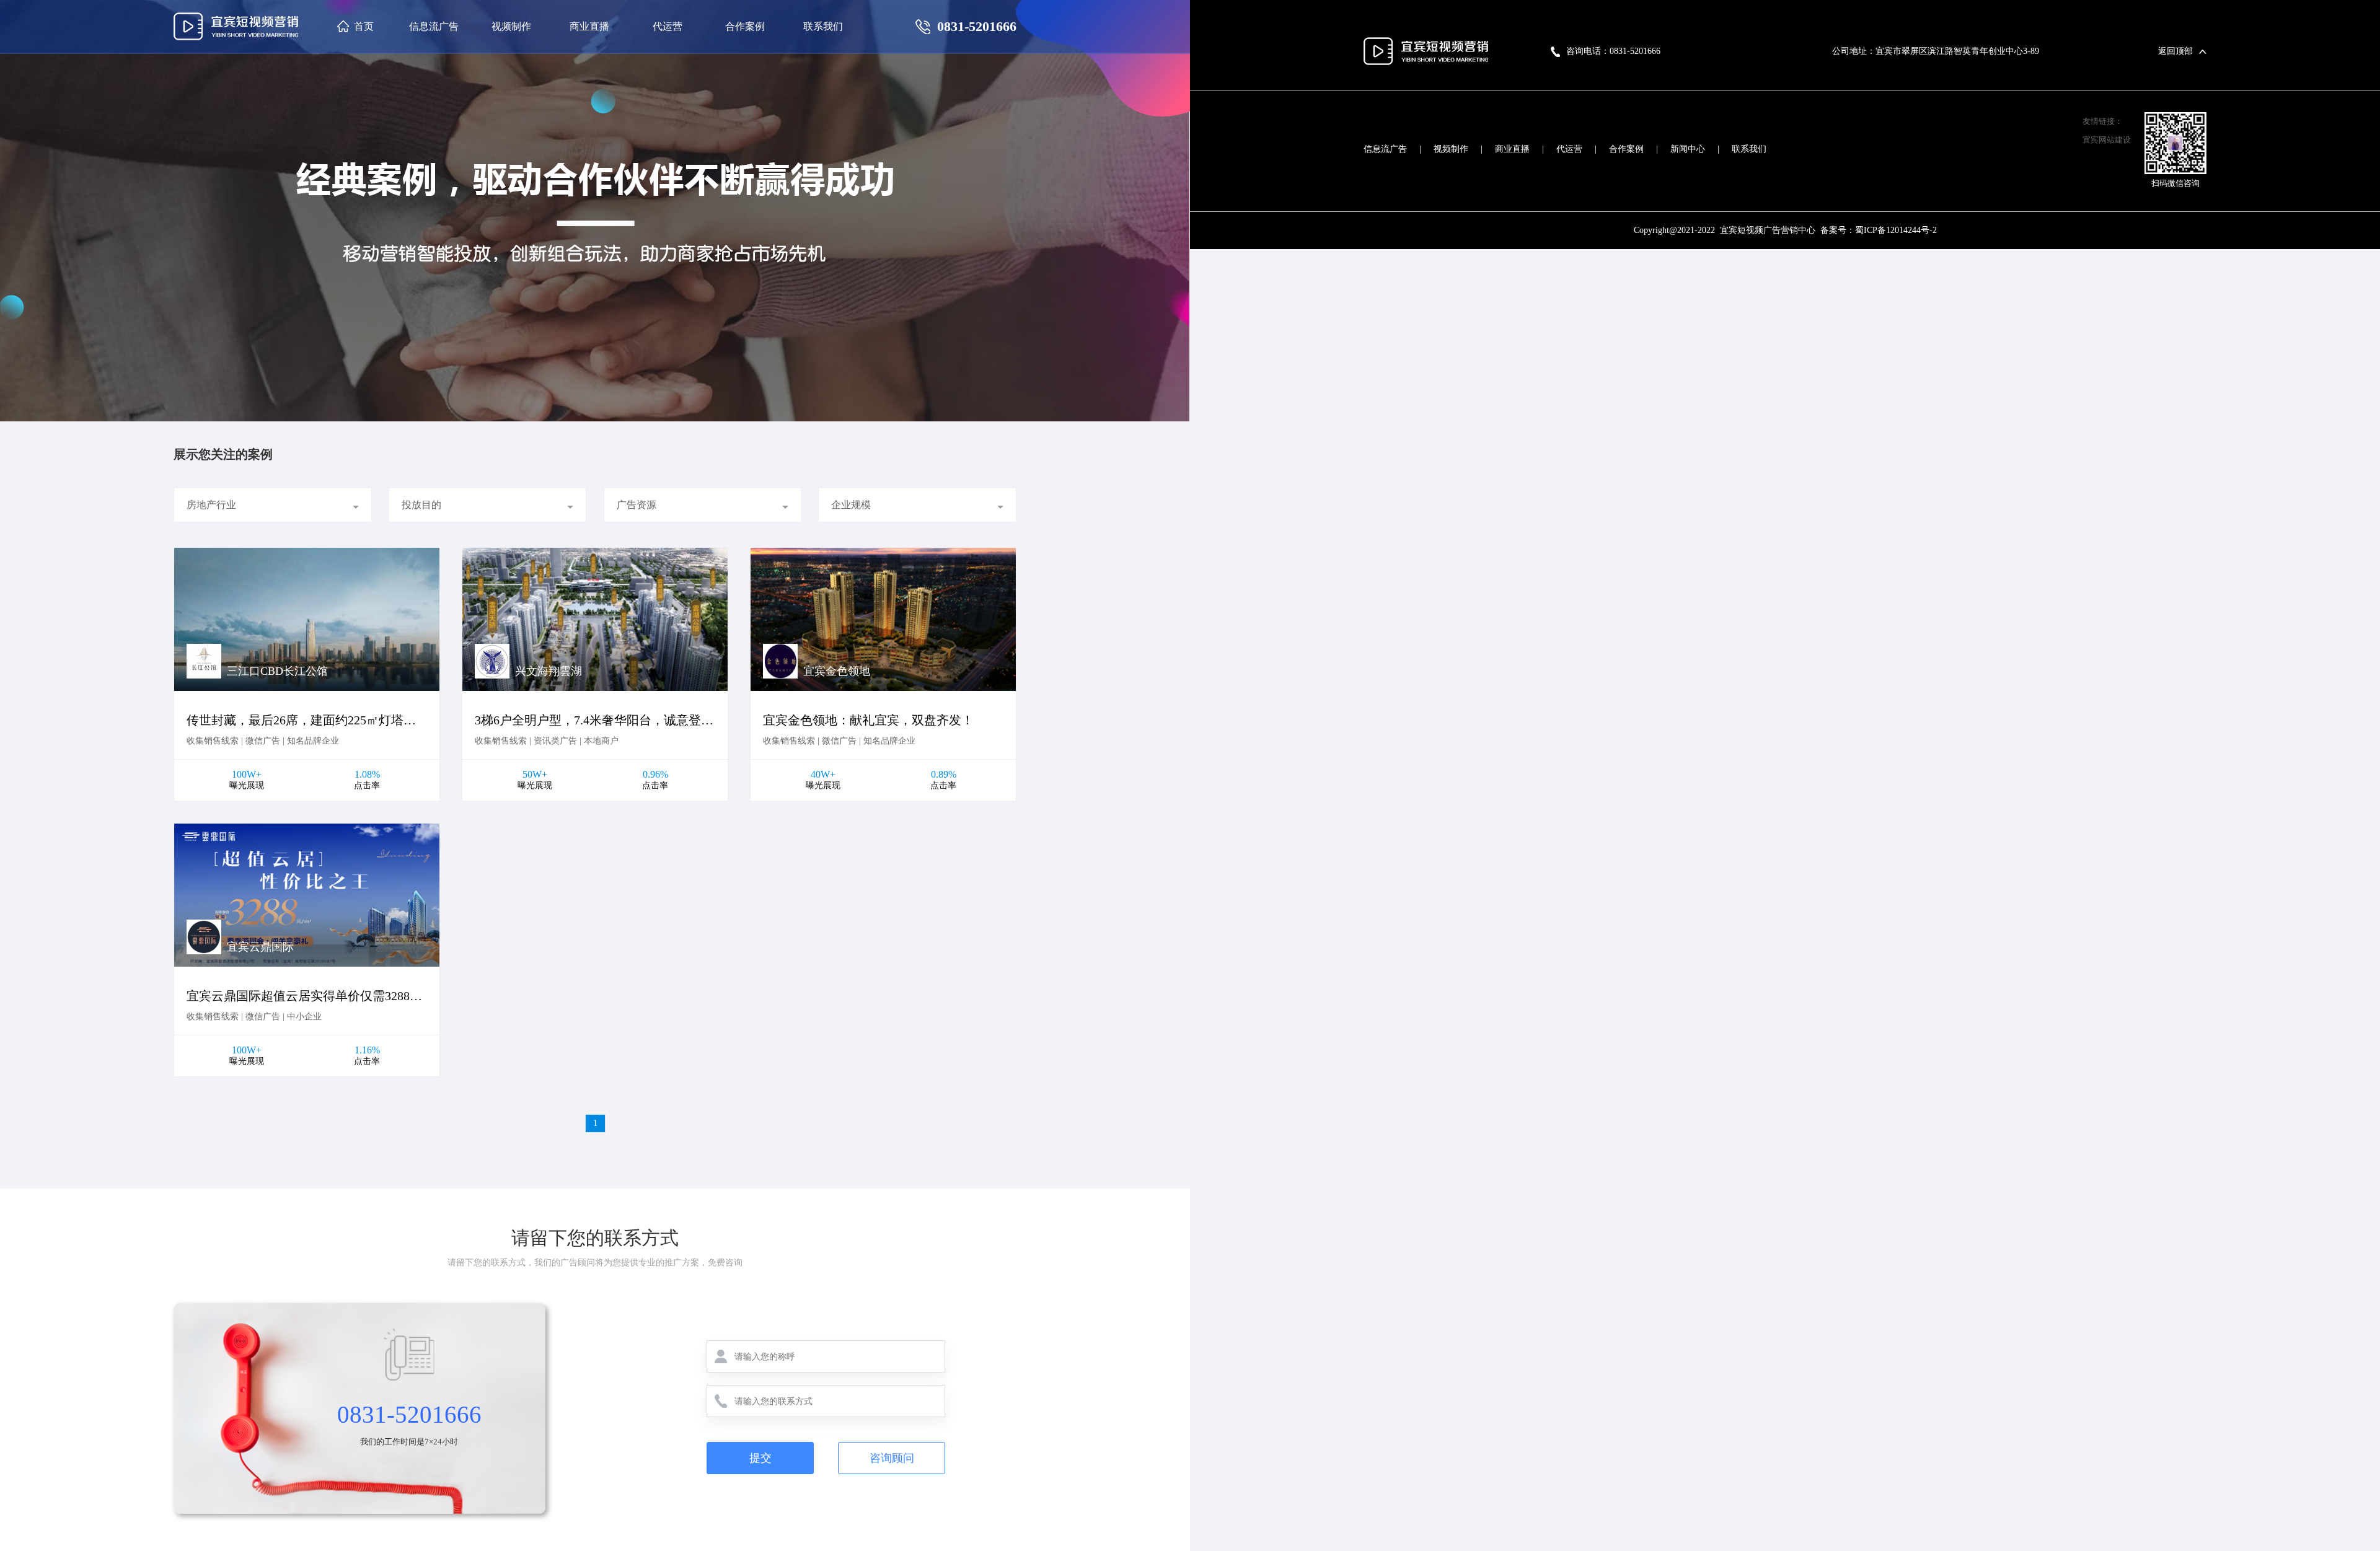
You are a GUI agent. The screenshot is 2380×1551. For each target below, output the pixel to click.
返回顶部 (2175, 51)
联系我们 (1749, 149)
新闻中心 (1688, 149)
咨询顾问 (892, 1458)
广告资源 (637, 505)
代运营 (1569, 149)
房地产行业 (211, 505)
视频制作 (1451, 149)
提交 (760, 1458)
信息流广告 (1385, 149)
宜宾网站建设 (2107, 140)
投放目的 (421, 505)
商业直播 (1512, 149)
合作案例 (1626, 149)
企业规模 (851, 505)
